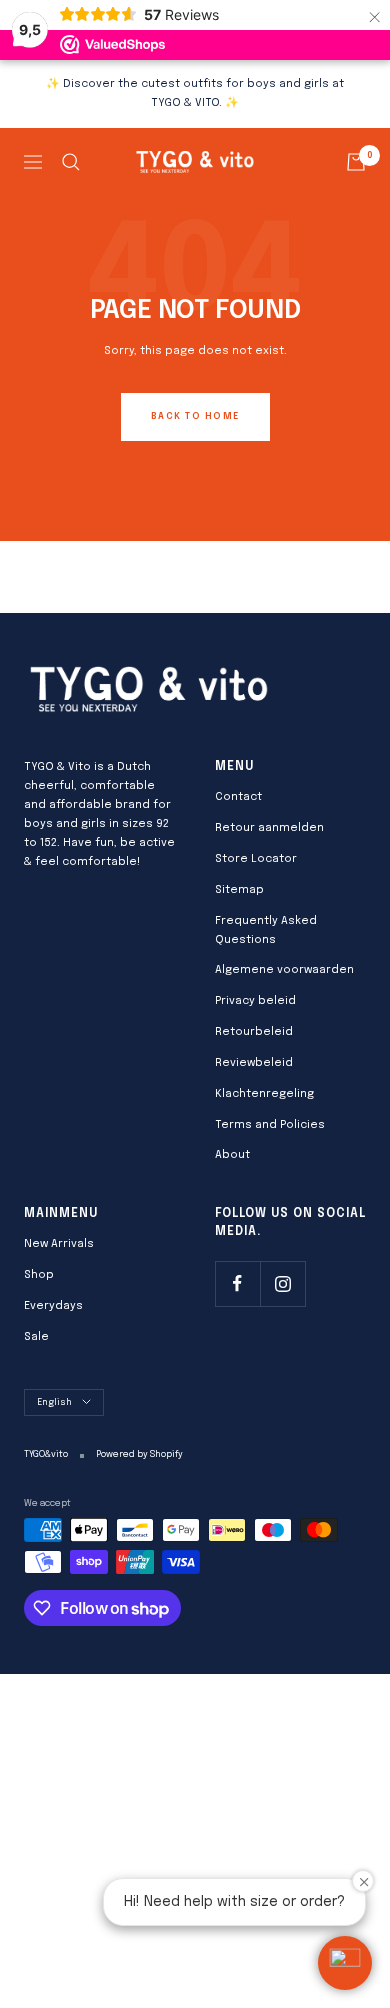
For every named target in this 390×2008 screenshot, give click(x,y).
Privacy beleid (255, 1001)
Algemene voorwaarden (284, 970)
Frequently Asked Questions (266, 930)
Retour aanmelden (269, 828)
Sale (36, 1337)
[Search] (71, 162)
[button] (345, 1963)
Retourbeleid (254, 1032)
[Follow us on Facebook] (237, 1283)
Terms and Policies (270, 1125)
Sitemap (239, 890)
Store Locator (256, 859)
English (54, 1402)
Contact (238, 797)
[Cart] (356, 162)
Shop (39, 1275)
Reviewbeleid (254, 1063)
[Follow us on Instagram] (282, 1283)
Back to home (195, 416)
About (232, 1155)
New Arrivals (59, 1244)
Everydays (53, 1306)
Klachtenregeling (264, 1094)
